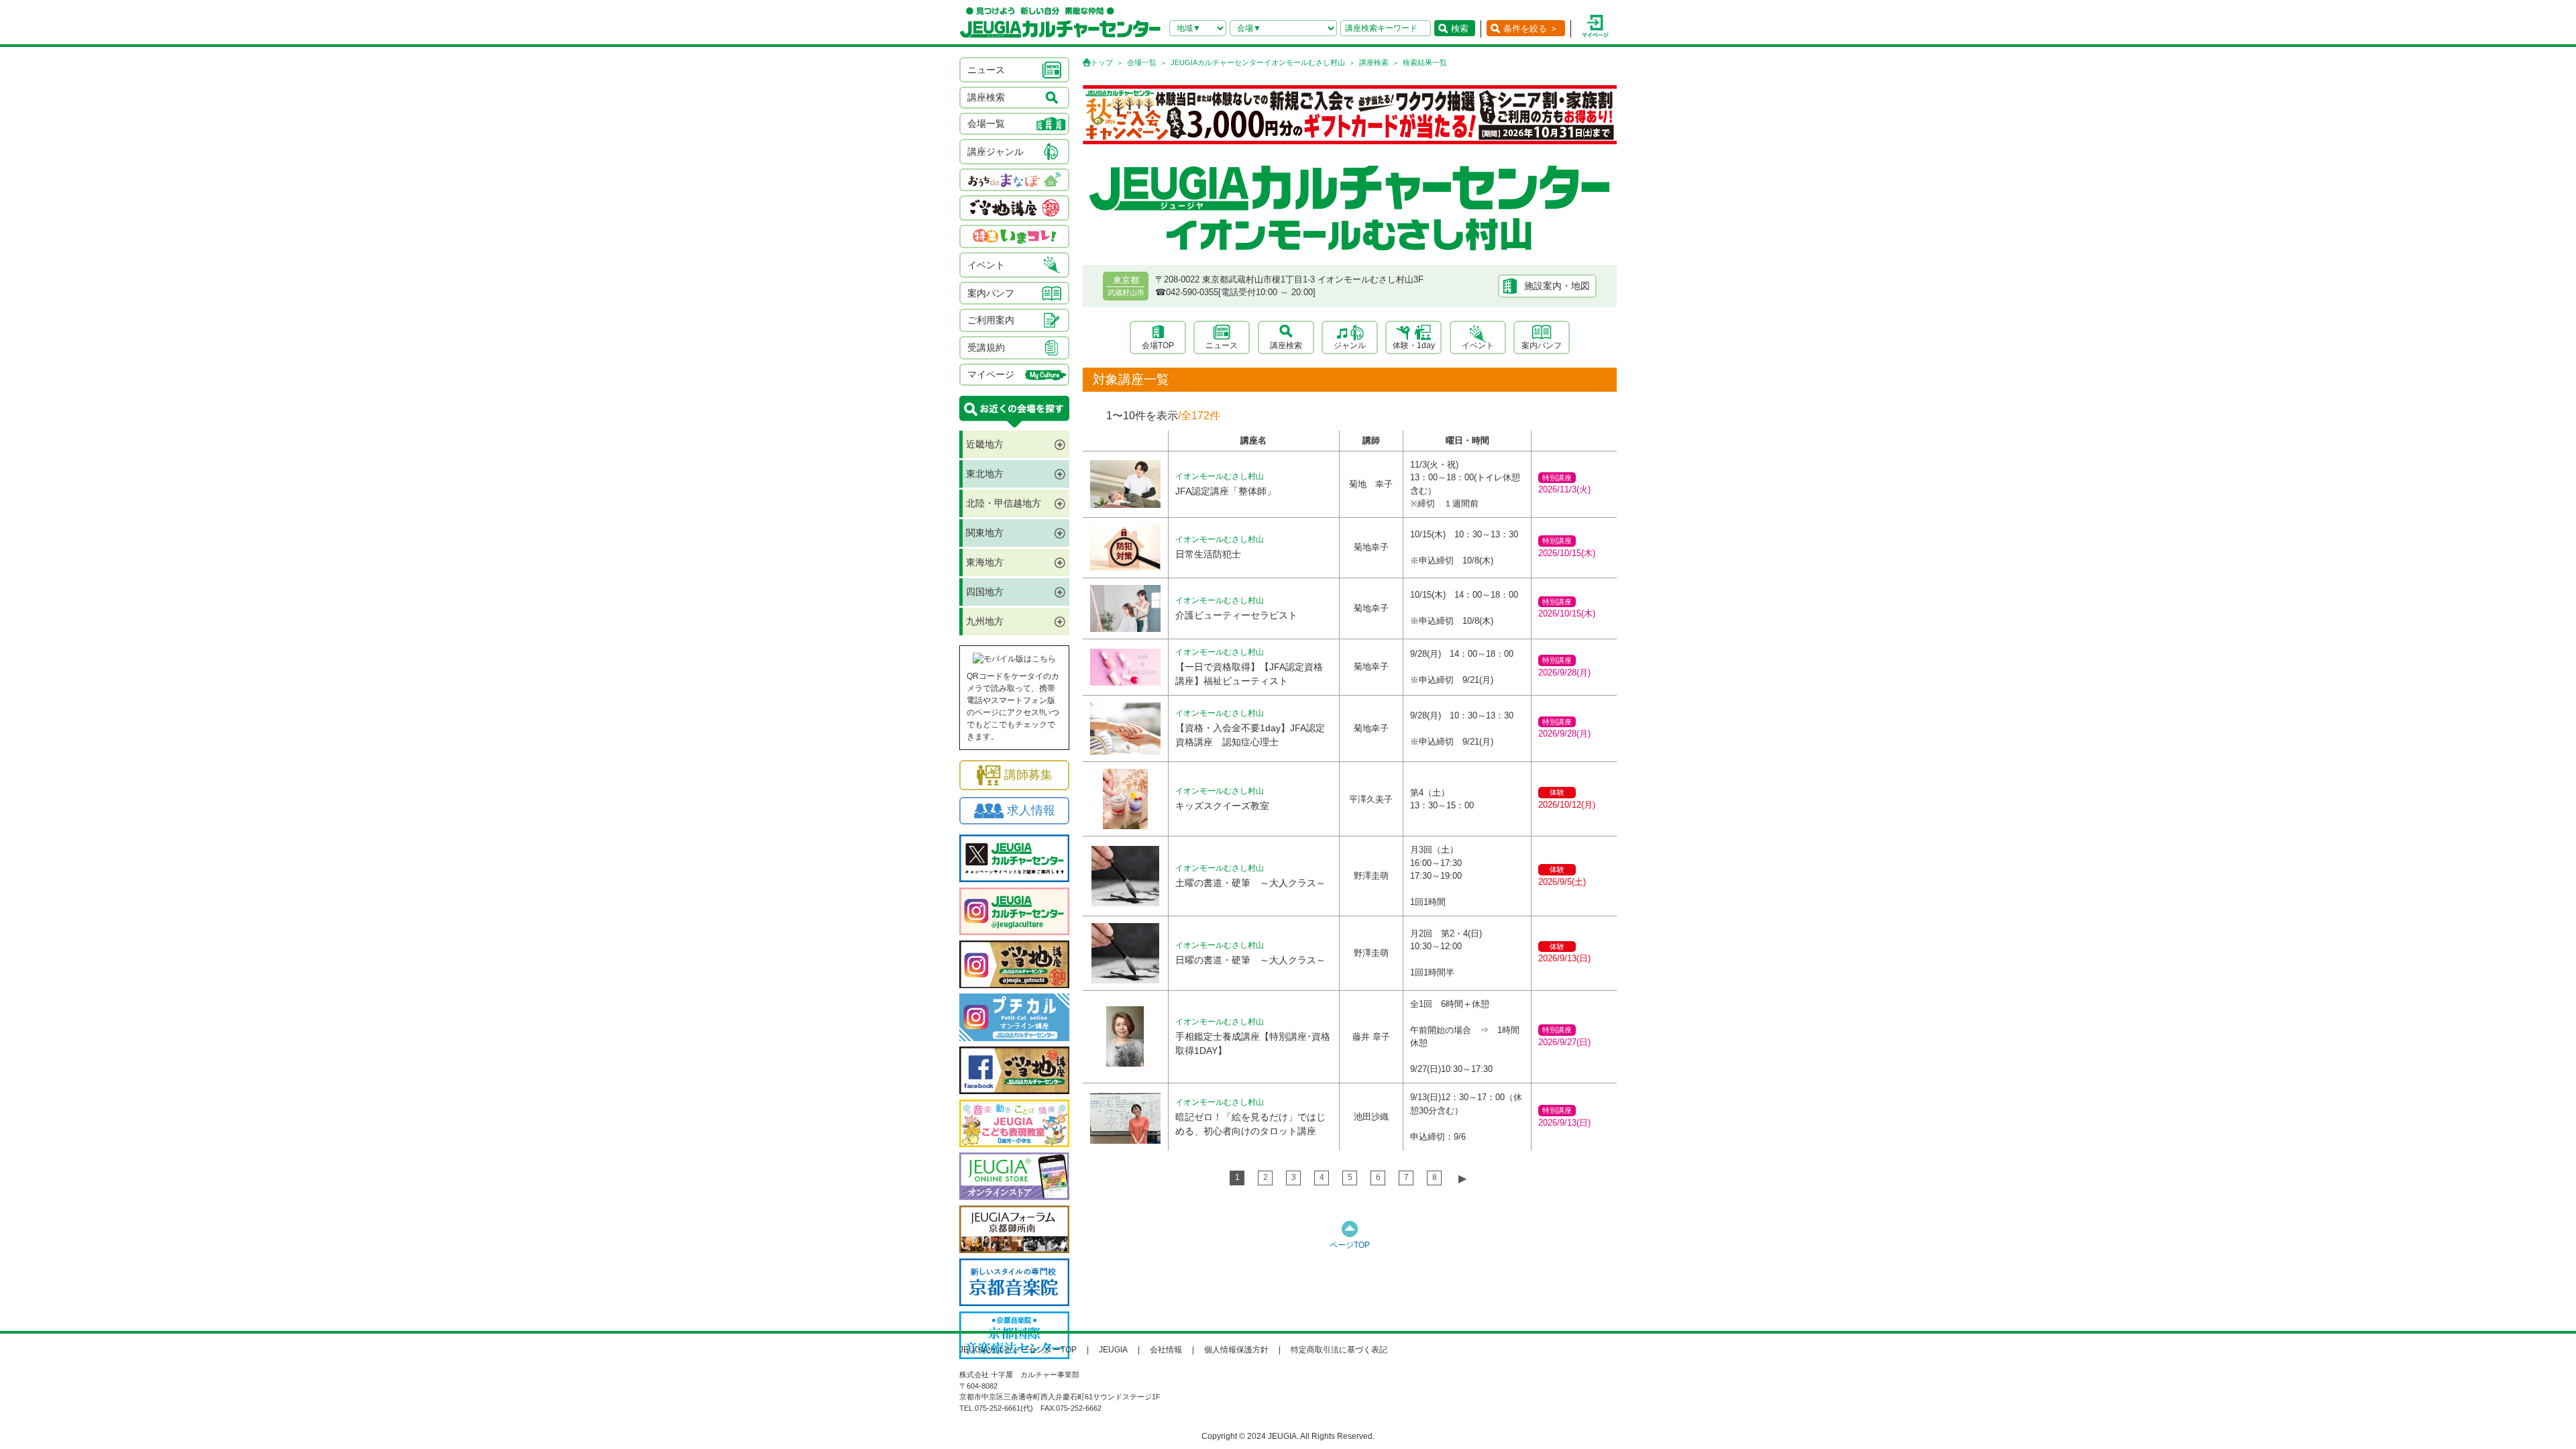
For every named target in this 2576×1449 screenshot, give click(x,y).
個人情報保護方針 (1236, 1350)
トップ (1102, 62)
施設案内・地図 (1557, 286)
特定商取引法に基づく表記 (1339, 1350)
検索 (1460, 29)
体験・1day (1414, 345)
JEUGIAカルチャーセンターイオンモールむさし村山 (1258, 62)
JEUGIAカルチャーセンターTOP (1018, 1350)
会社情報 (1166, 1350)
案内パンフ (1542, 345)
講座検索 (1374, 62)
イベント (1478, 345)
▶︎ (1462, 1178)
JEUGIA (1113, 1350)
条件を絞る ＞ (1531, 29)
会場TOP (1158, 345)
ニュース (1222, 345)
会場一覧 (1142, 62)
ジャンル (1350, 345)
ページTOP (1350, 1245)
